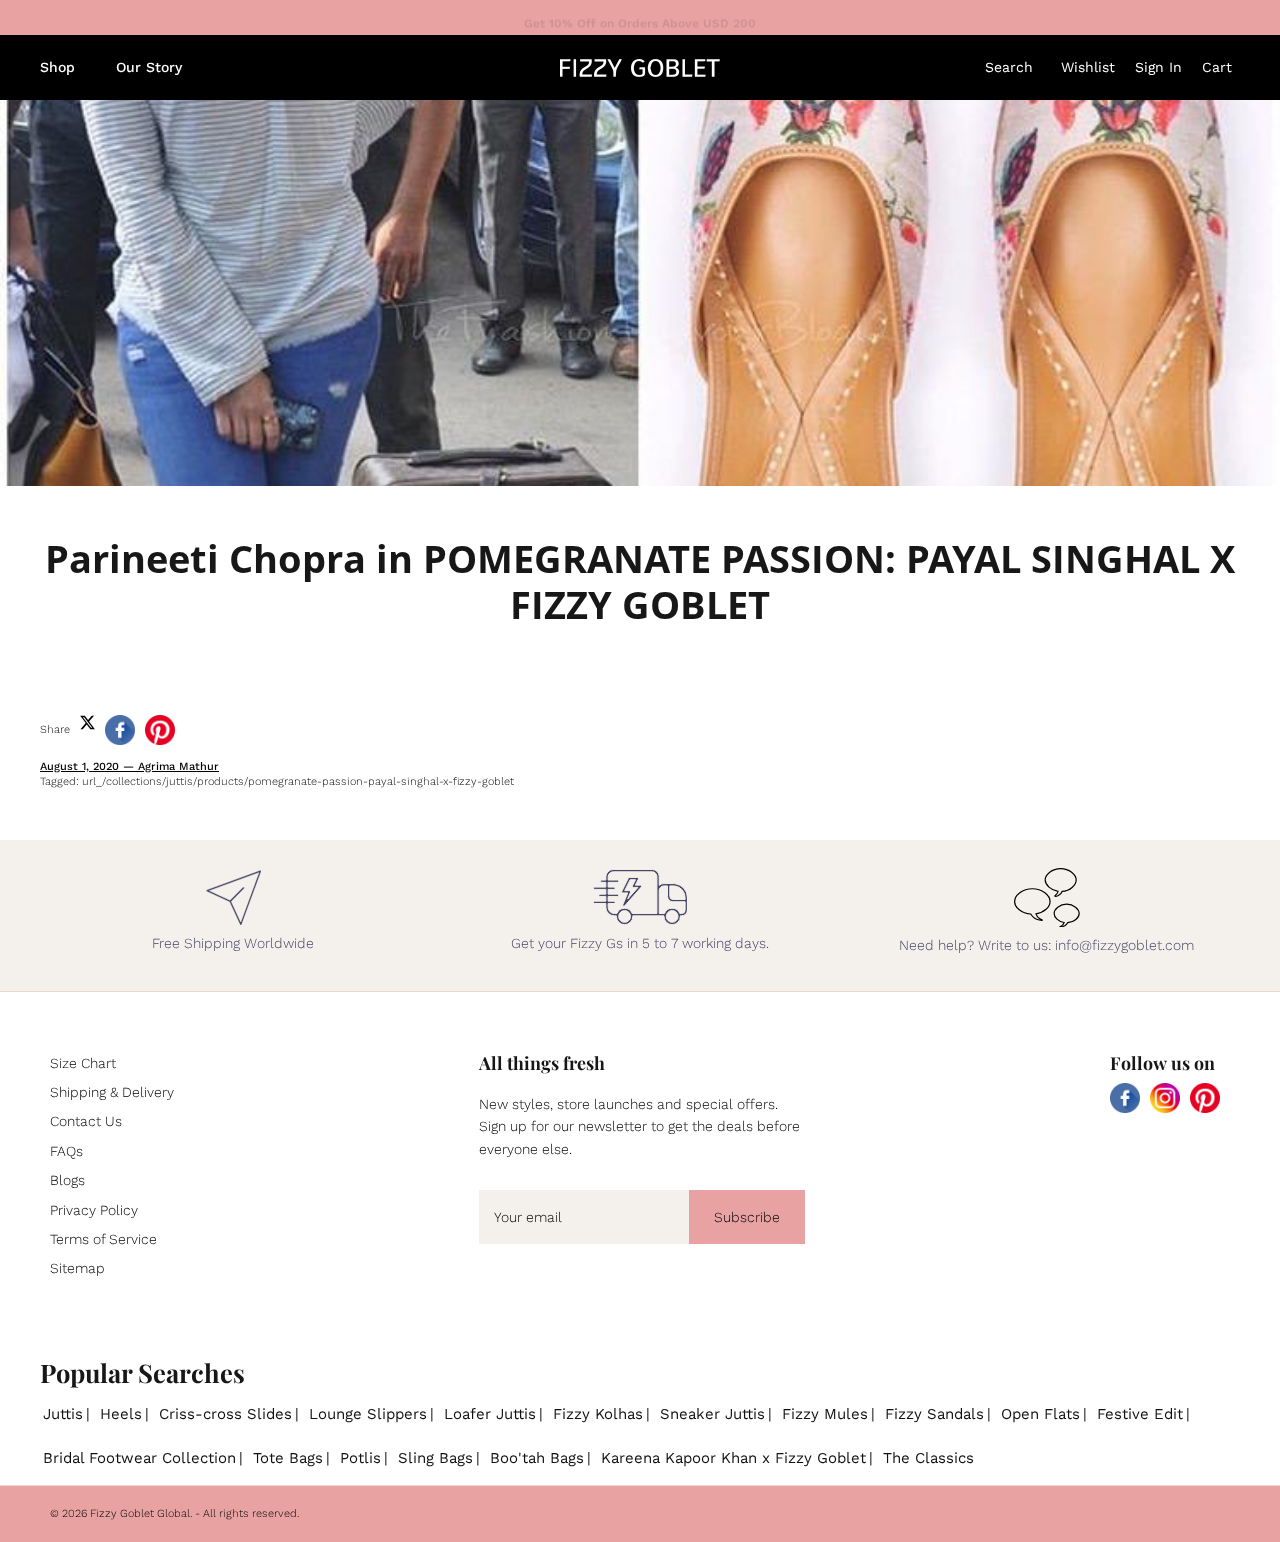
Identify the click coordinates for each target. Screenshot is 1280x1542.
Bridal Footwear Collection (139, 1458)
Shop (57, 67)
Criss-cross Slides (225, 1414)
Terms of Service (103, 1239)
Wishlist (1088, 67)
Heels (121, 1414)
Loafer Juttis (490, 1414)
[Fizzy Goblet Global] (640, 68)
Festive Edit (1140, 1414)
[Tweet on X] (87, 722)
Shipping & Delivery (112, 1092)
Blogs (67, 1180)
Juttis (63, 1414)
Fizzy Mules (825, 1414)
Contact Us (86, 1121)
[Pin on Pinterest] (160, 730)
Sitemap (77, 1268)
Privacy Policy (94, 1210)
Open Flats (1040, 1414)
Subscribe (747, 1217)
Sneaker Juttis (712, 1414)
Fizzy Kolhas (598, 1414)
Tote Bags (288, 1458)
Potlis (360, 1458)
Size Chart (83, 1063)
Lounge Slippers (368, 1414)
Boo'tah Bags (537, 1458)
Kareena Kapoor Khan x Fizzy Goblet (733, 1458)
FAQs (66, 1151)
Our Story (149, 67)
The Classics (928, 1458)
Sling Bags (435, 1458)
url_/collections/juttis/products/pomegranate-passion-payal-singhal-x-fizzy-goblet (298, 781)
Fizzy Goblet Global (140, 1513)
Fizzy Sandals (934, 1414)
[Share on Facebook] (120, 730)
